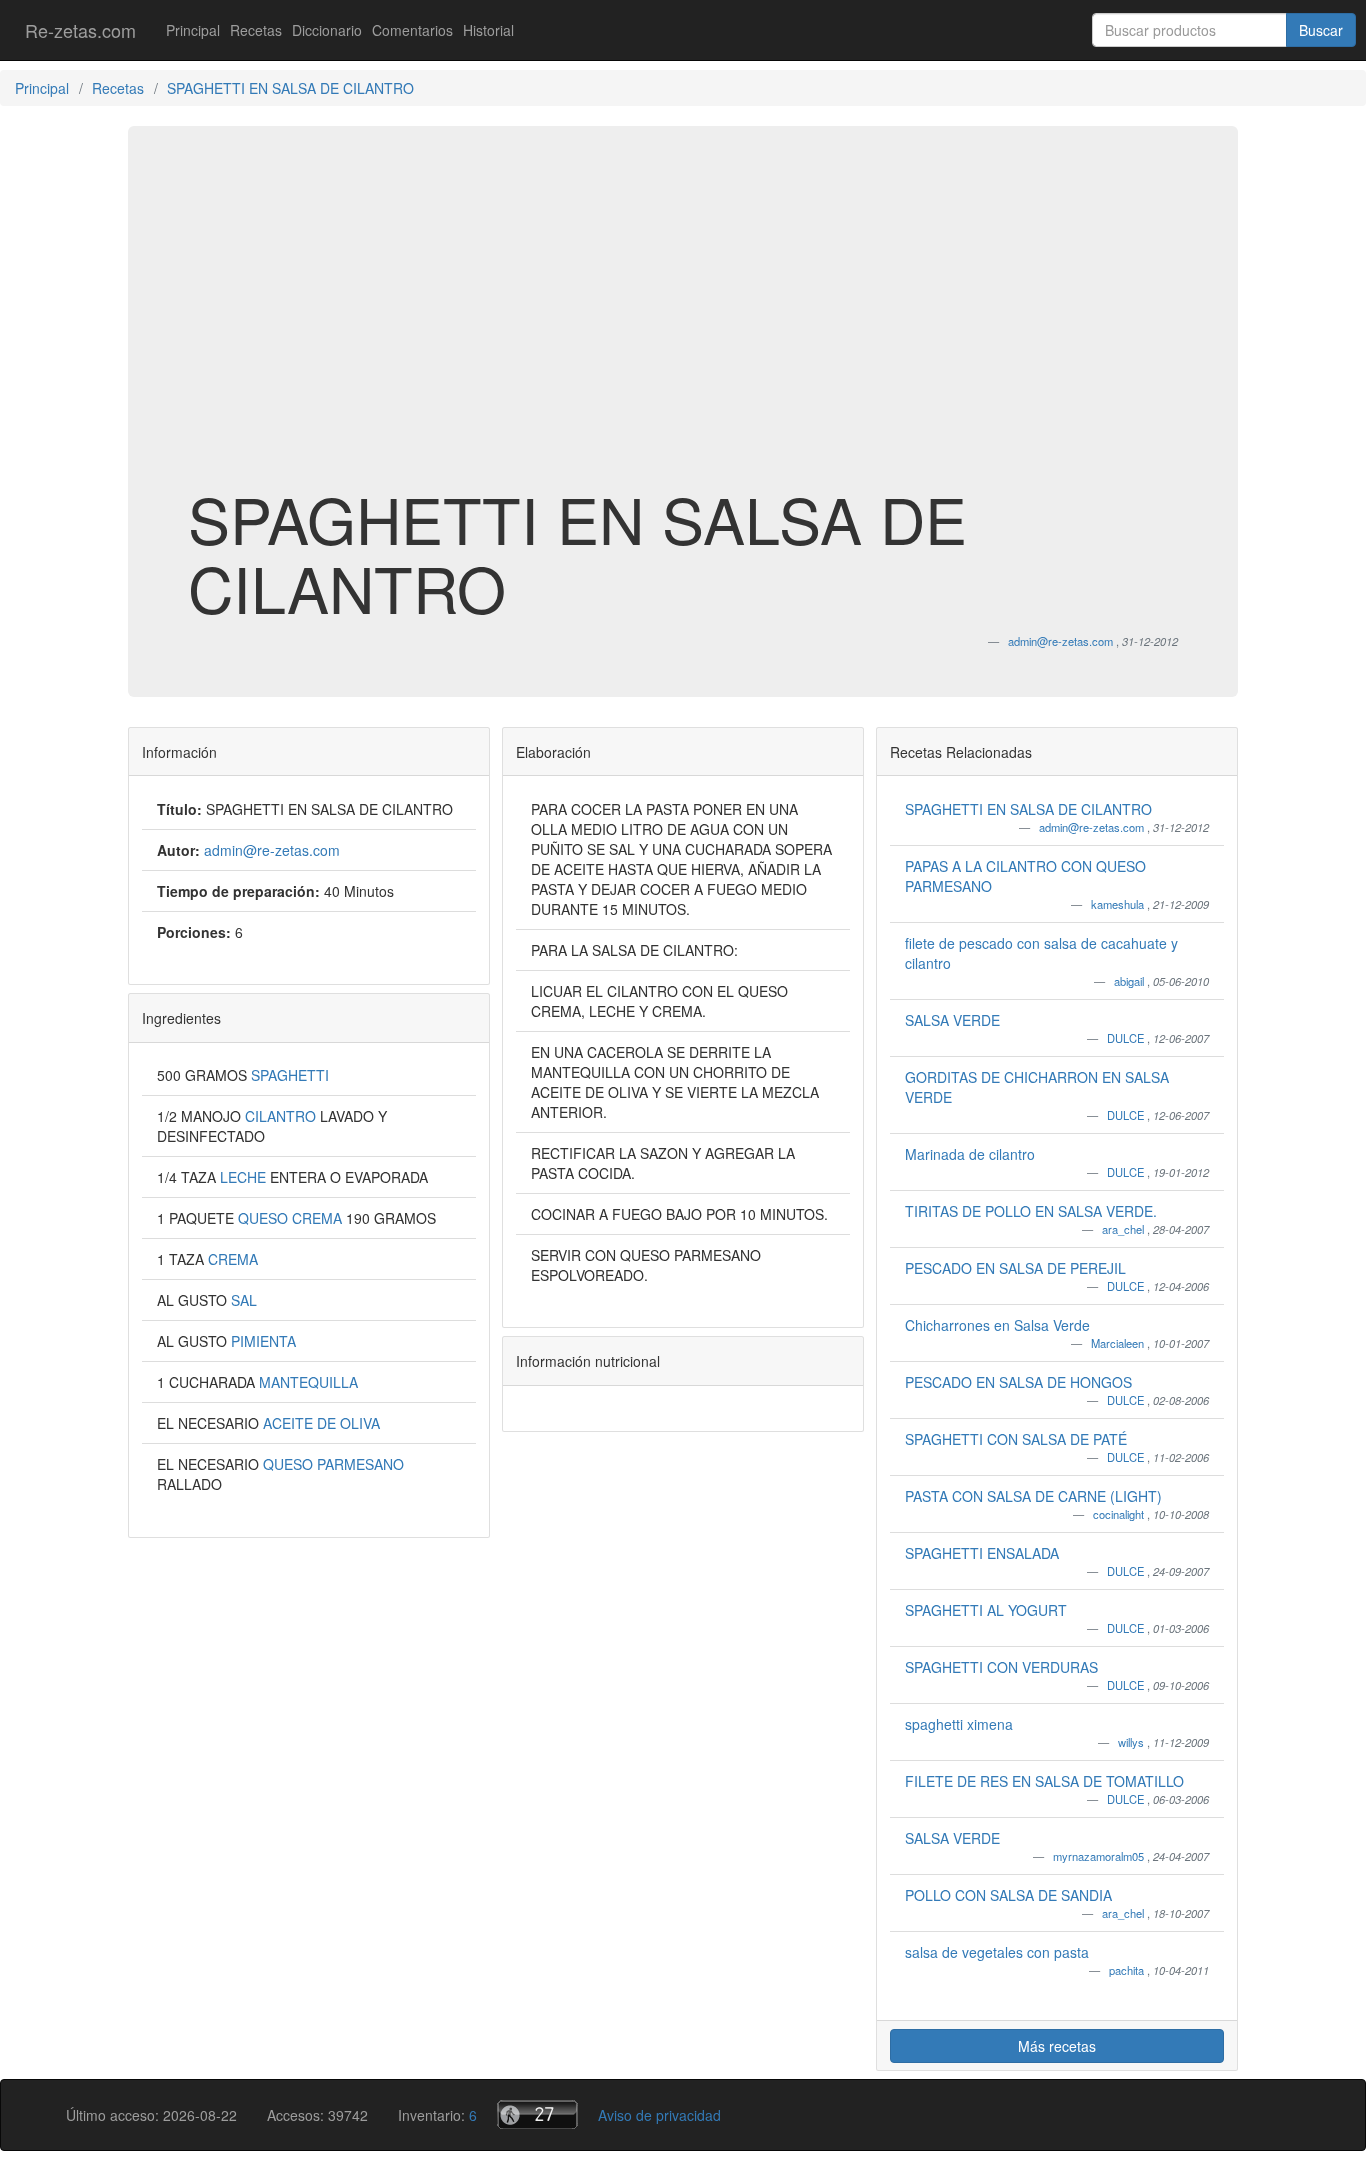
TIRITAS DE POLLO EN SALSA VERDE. (1031, 1211)
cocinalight (1120, 1514)
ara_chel (1124, 1229)
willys (1132, 1742)
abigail (1130, 981)
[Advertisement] (683, 324)
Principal (193, 30)
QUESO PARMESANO (333, 1464)
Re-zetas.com (80, 30)
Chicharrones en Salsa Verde (997, 1325)
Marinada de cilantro (970, 1154)
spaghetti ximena (959, 1724)
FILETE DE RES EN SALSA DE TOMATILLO (1044, 1781)
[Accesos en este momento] (537, 2114)
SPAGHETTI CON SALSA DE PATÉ (1016, 1439)
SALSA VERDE (952, 1020)
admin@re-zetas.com (1093, 827)
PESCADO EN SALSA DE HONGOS (1018, 1382)
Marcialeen (1119, 1343)
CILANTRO (282, 1116)
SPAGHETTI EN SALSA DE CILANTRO (1028, 809)
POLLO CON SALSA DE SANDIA (1008, 1895)
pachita (1128, 1970)
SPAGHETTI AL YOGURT (986, 1610)
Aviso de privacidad (659, 2115)
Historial (488, 30)
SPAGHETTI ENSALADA (982, 1553)
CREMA (233, 1259)
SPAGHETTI (290, 1075)
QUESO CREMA (292, 1218)
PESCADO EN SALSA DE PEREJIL (1015, 1268)
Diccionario (327, 30)
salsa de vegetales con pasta (997, 1952)
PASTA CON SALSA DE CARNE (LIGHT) (1033, 1496)
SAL (244, 1300)
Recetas (256, 30)
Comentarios (412, 30)
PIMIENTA (263, 1341)
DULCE (1127, 1038)
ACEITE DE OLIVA (321, 1423)
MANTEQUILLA (308, 1382)
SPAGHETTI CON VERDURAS (1001, 1667)
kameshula (1119, 904)
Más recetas (1057, 2046)
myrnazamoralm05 (1100, 1856)
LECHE (245, 1177)
